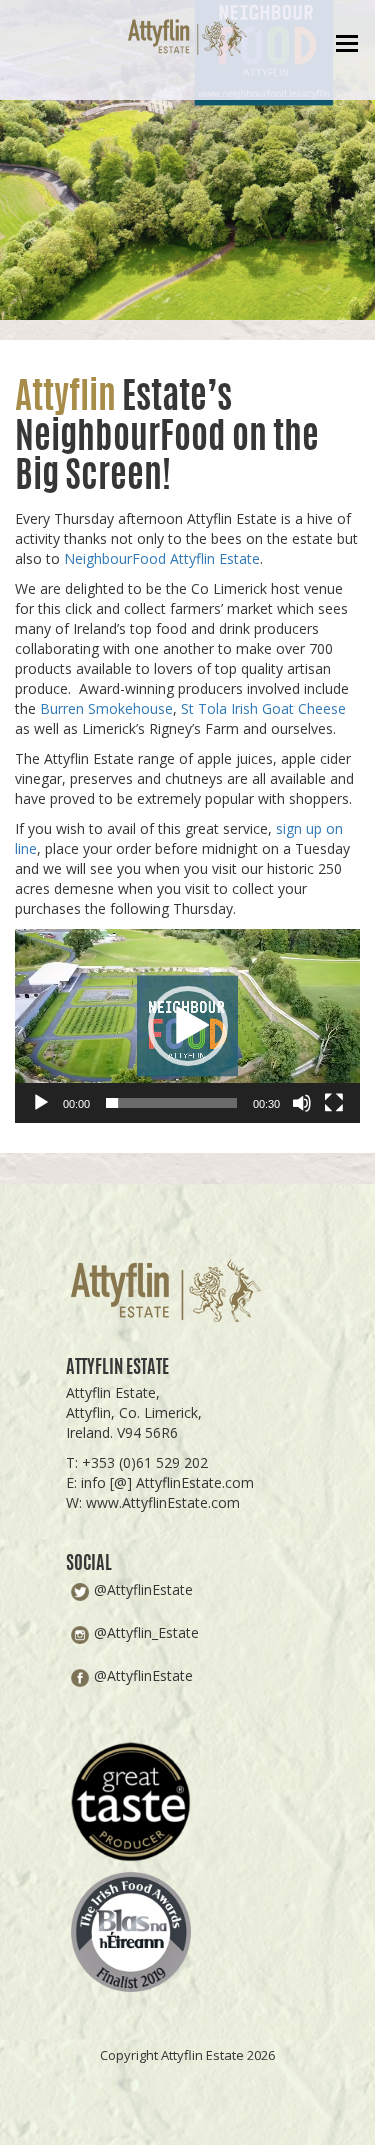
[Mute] (302, 1103)
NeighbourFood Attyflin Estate (162, 558)
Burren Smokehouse (106, 708)
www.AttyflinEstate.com (163, 1502)
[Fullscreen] (334, 1103)
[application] (187, 1026)
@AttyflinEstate (143, 1589)
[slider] (171, 1103)
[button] (188, 1026)
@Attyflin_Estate (146, 1632)
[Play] (41, 1103)
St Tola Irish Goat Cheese (263, 708)
